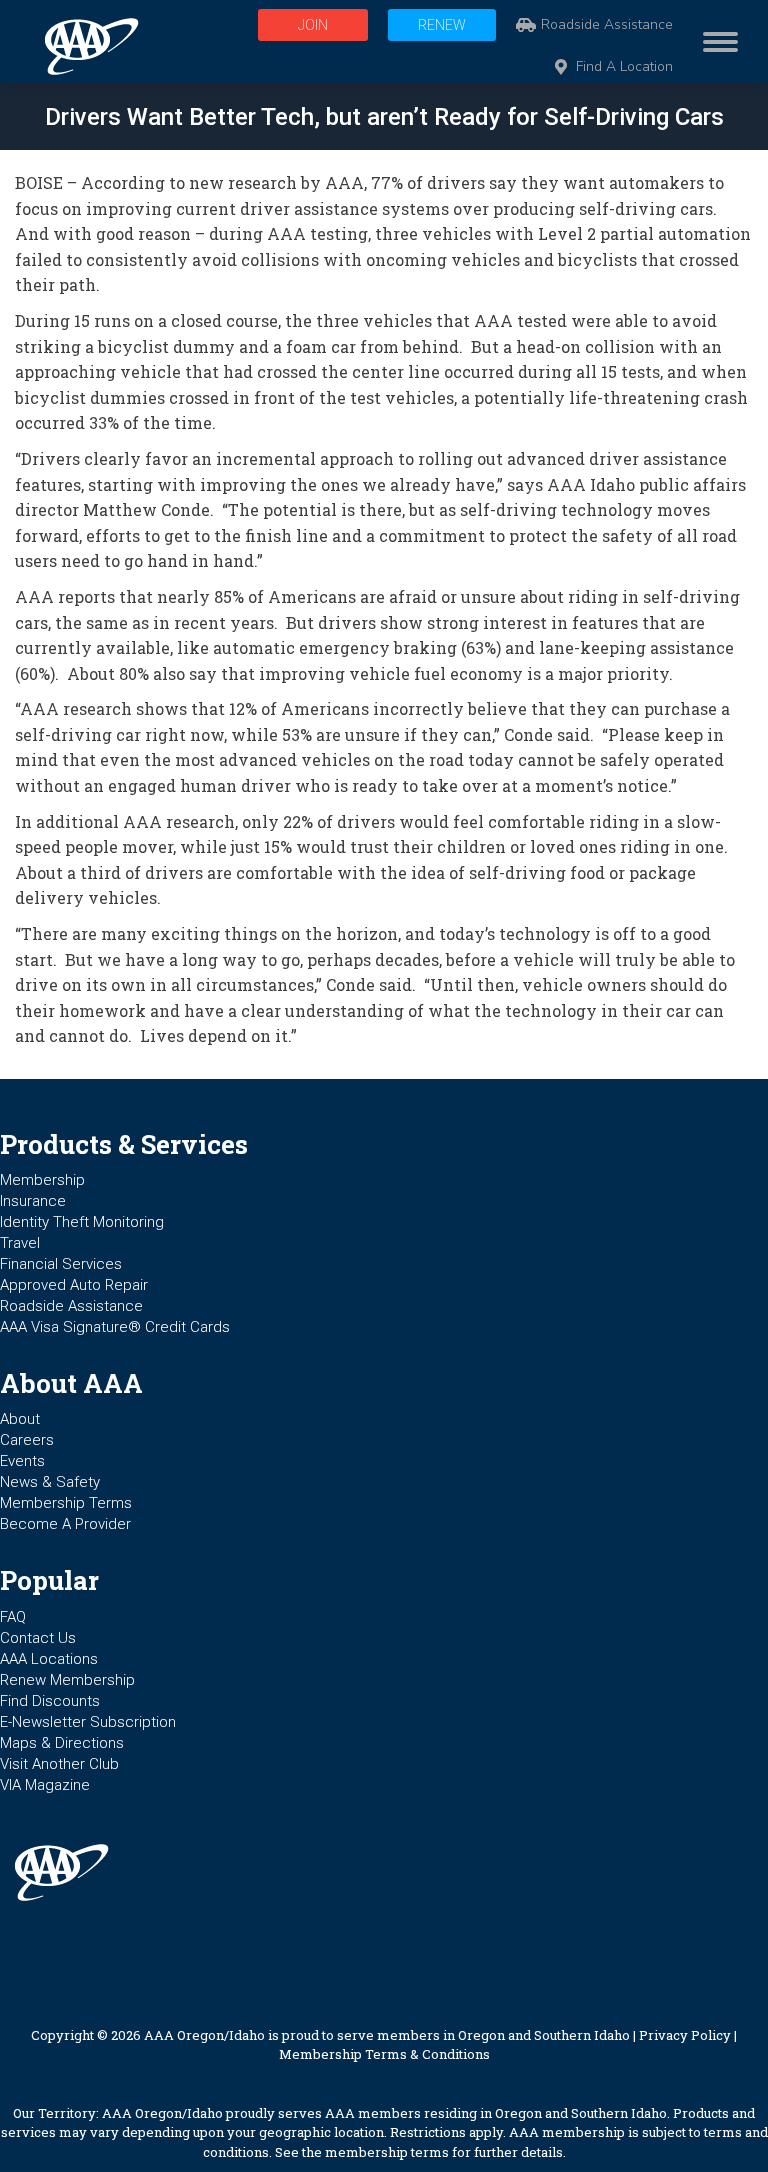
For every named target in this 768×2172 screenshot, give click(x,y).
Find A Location (624, 67)
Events (22, 1461)
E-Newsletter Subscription (88, 1722)
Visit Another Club (59, 1764)
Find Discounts (50, 1701)
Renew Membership (67, 1680)
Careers (27, 1440)
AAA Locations (49, 1659)
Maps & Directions (62, 1743)
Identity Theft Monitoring (82, 1222)
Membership (42, 1180)
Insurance (33, 1201)
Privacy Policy (685, 2035)
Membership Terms (66, 1503)
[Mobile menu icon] (715, 42)
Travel (20, 1243)
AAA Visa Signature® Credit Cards (115, 1327)
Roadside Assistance (607, 25)
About (20, 1419)
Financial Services (61, 1264)
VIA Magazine (45, 1785)
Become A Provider (65, 1524)
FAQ (13, 1617)
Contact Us (38, 1638)
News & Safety (50, 1482)
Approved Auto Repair (74, 1285)
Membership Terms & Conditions (384, 2054)
